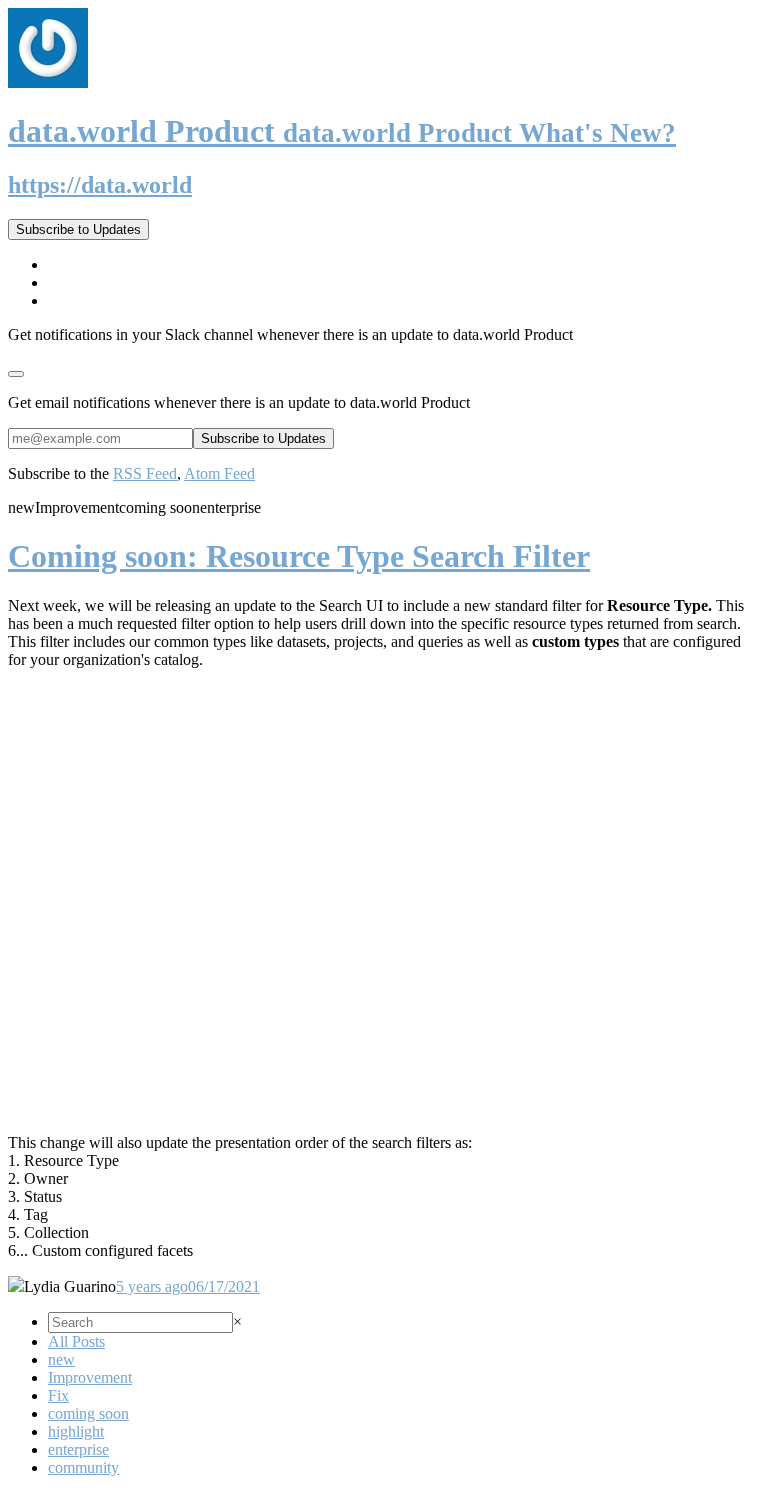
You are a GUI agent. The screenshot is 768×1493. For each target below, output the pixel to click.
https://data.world (100, 185)
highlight (76, 1431)
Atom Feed (219, 473)
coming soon (88, 1413)
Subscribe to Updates (78, 229)
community (83, 1467)
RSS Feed (145, 473)
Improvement (90, 1377)
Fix (58, 1395)
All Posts (76, 1341)
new (61, 1359)
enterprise (78, 1449)
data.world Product (342, 131)
